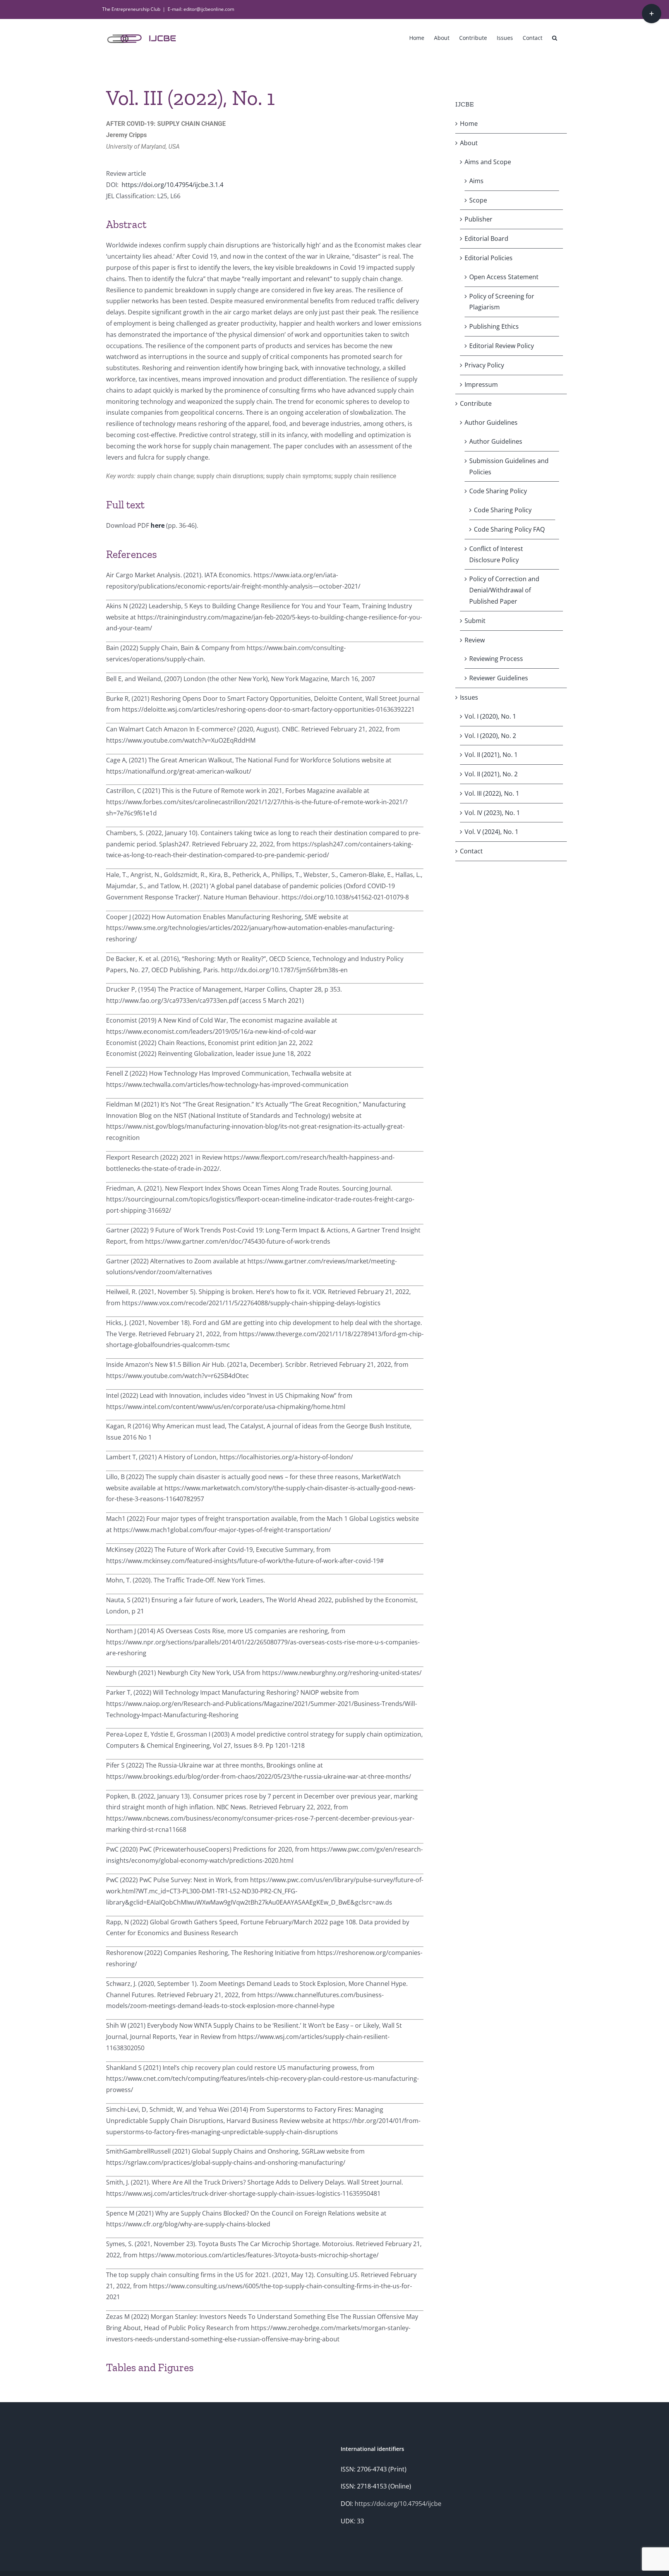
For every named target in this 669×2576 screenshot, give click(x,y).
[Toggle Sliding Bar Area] (652, 14)
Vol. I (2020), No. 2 (490, 736)
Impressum (481, 384)
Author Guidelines (491, 422)
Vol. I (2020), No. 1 (490, 716)
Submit (475, 621)
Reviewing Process (496, 659)
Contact (471, 851)
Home (469, 124)
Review (475, 640)
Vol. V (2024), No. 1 (491, 832)
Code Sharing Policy (498, 491)
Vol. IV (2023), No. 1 (492, 813)
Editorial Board (486, 239)
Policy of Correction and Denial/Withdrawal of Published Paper (504, 590)
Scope (478, 200)
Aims (476, 181)
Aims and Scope (488, 162)
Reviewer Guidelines (499, 678)
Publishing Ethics (494, 326)
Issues (469, 697)
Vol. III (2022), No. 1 (492, 793)
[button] (555, 37)
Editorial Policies (489, 258)
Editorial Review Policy (502, 346)
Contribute (476, 403)
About (469, 143)
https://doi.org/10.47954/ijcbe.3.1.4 (172, 185)
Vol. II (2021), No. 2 (491, 774)
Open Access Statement (504, 277)
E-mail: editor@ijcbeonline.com (201, 9)
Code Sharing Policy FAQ (509, 529)
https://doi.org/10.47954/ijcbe (398, 2504)
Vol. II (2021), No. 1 (491, 755)
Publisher (479, 219)
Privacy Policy (484, 365)
